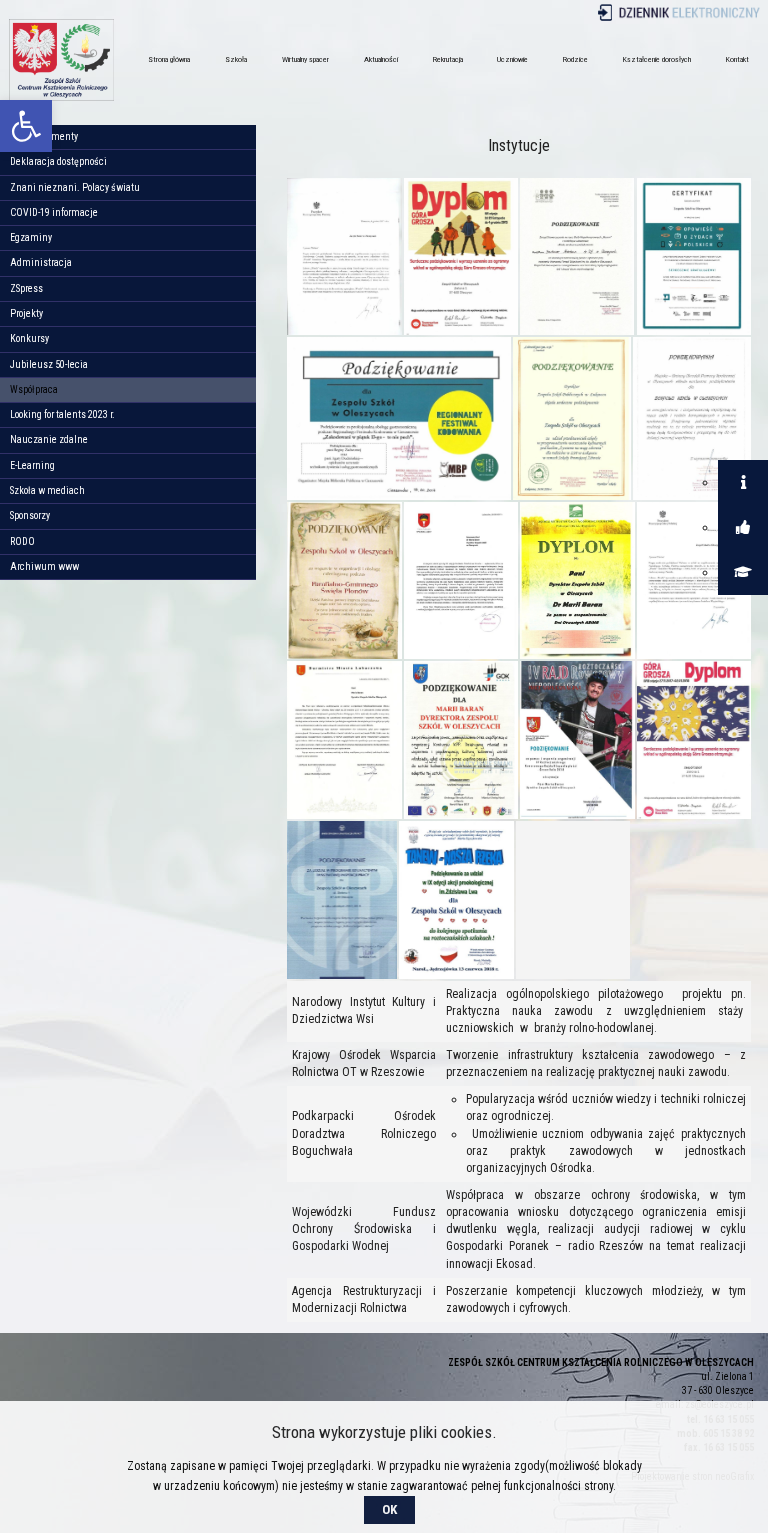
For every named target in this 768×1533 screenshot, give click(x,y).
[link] (26, 126)
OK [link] (389, 1509)
